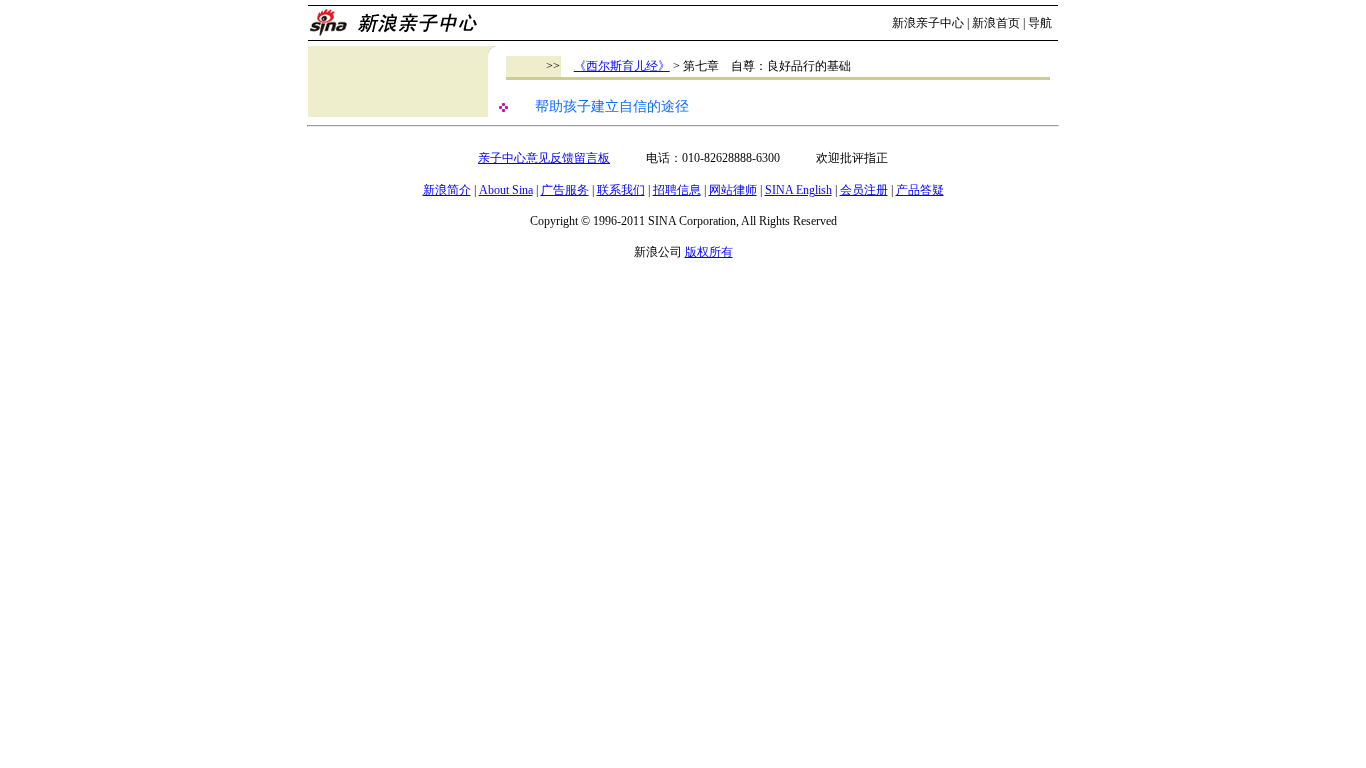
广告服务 (565, 190)
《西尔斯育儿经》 (622, 66)
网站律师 (733, 190)
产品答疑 (920, 190)
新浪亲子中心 (928, 23)
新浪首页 (996, 23)
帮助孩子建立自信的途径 (612, 106)
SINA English (798, 190)
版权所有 (709, 252)
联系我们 (621, 190)
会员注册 (864, 190)
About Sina (506, 190)
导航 (1040, 23)
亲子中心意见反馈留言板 (544, 158)
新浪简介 (447, 190)
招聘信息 (677, 190)
